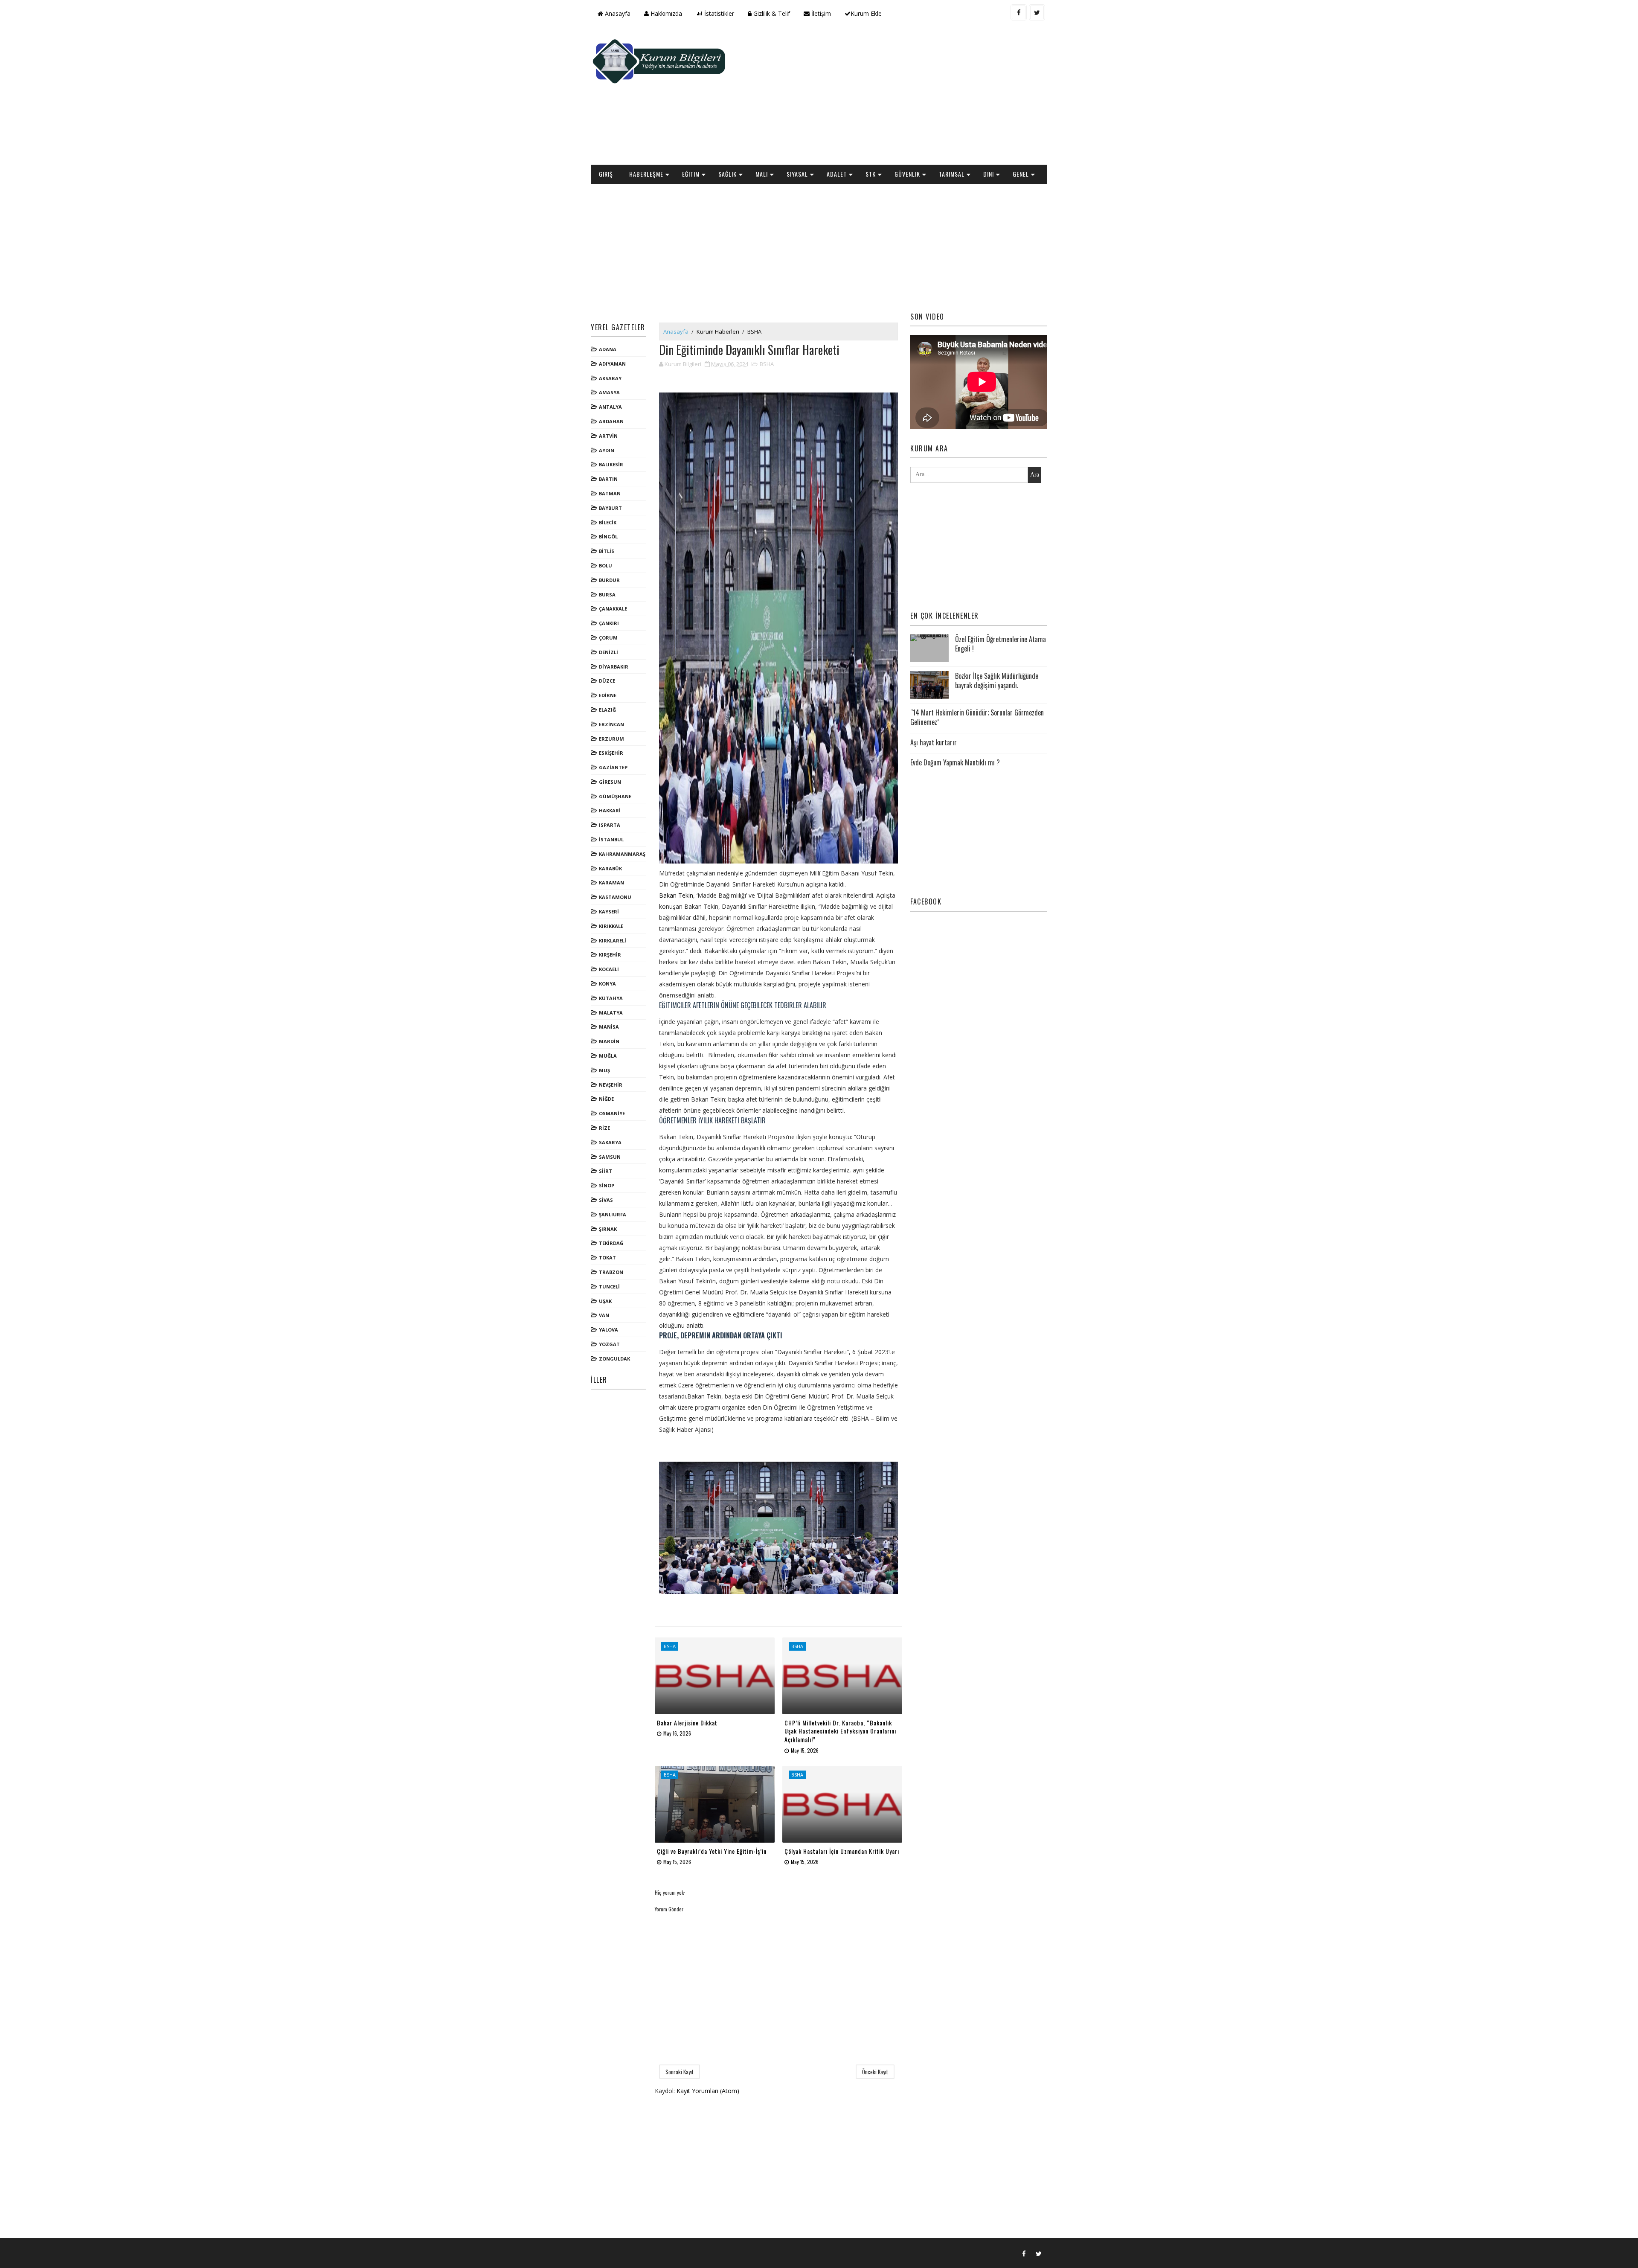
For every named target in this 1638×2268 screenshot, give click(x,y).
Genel (1021, 174)
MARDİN (609, 1041)
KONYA (607, 984)
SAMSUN (610, 1157)
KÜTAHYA (611, 998)
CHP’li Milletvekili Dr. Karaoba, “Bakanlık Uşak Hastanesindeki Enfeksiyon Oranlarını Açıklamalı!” (840, 1731)
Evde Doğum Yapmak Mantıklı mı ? (955, 762)
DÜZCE (607, 681)
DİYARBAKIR (614, 667)
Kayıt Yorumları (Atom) (708, 2091)
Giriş (606, 174)
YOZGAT (609, 1344)
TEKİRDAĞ (611, 1243)
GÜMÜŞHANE (615, 796)
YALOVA (608, 1330)
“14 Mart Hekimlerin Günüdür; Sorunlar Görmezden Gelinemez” (977, 717)
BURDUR (609, 580)
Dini (989, 174)
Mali (762, 174)
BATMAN (610, 493)
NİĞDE (606, 1099)
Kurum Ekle (866, 13)
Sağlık (728, 174)
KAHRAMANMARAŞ (622, 854)
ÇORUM (608, 638)
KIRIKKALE (611, 926)
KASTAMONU (615, 897)
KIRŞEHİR (610, 955)
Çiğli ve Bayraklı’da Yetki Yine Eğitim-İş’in (712, 1851)
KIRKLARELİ (613, 941)
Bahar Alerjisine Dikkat (687, 1723)
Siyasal (797, 174)
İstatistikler (718, 13)
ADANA (608, 349)
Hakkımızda (665, 13)
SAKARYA (610, 1142)
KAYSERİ (609, 912)
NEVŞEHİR (611, 1085)
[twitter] (1037, 12)
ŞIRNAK (608, 1229)
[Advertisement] (892, 96)
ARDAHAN (611, 421)
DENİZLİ (608, 652)
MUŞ (604, 1070)
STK (871, 174)
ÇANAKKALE (613, 609)
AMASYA (609, 392)
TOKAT (607, 1258)
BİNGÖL (608, 536)
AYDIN (607, 450)
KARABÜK (610, 868)
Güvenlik (907, 174)
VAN (604, 1315)
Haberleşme (646, 174)
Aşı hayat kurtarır (934, 742)
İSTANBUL (611, 839)
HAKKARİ (610, 810)
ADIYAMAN (612, 364)
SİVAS (606, 1200)
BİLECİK (608, 522)
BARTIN (608, 479)
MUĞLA (608, 1056)
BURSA (607, 595)
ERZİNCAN (611, 724)
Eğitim (691, 174)
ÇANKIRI (609, 623)
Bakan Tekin (676, 895)
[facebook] (1019, 12)
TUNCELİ (609, 1287)
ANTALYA (610, 407)
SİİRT (606, 1171)
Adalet (837, 174)
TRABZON (611, 1272)
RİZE (604, 1128)
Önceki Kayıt (875, 2072)
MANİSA (609, 1027)
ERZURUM (611, 739)
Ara (1035, 475)
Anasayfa (617, 13)
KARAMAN (611, 882)
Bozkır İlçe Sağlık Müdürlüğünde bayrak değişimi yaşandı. (997, 680)
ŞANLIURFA (613, 1214)
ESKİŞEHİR (611, 753)
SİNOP (607, 1185)
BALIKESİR (611, 464)
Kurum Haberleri (718, 331)
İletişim (820, 13)
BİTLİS (607, 551)
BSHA (754, 331)
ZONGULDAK (614, 1359)
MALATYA (611, 1013)
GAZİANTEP (613, 767)
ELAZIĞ (607, 710)
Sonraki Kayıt (680, 2072)
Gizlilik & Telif (771, 13)
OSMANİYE (612, 1113)
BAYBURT (610, 508)
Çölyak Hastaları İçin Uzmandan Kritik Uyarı (842, 1851)
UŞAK (605, 1301)
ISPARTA (610, 825)
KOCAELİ (609, 969)
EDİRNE (608, 695)
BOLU (606, 566)
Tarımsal (952, 174)
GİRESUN (610, 782)
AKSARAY (610, 378)
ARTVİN (608, 436)
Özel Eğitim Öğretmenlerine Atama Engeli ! (1001, 644)
